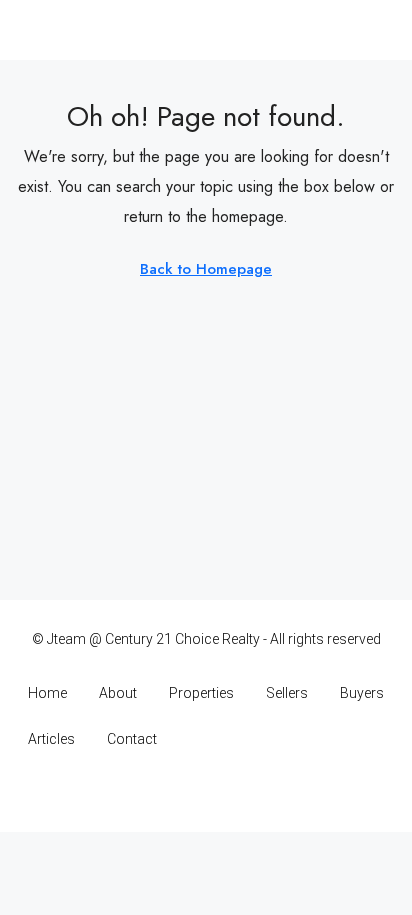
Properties (201, 693)
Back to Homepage (206, 269)
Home (47, 693)
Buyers (362, 693)
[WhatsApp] (276, 793)
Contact (132, 739)
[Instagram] (171, 793)
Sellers (287, 693)
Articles (51, 739)
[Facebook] (136, 793)
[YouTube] (241, 793)
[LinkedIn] (206, 793)
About (118, 693)
